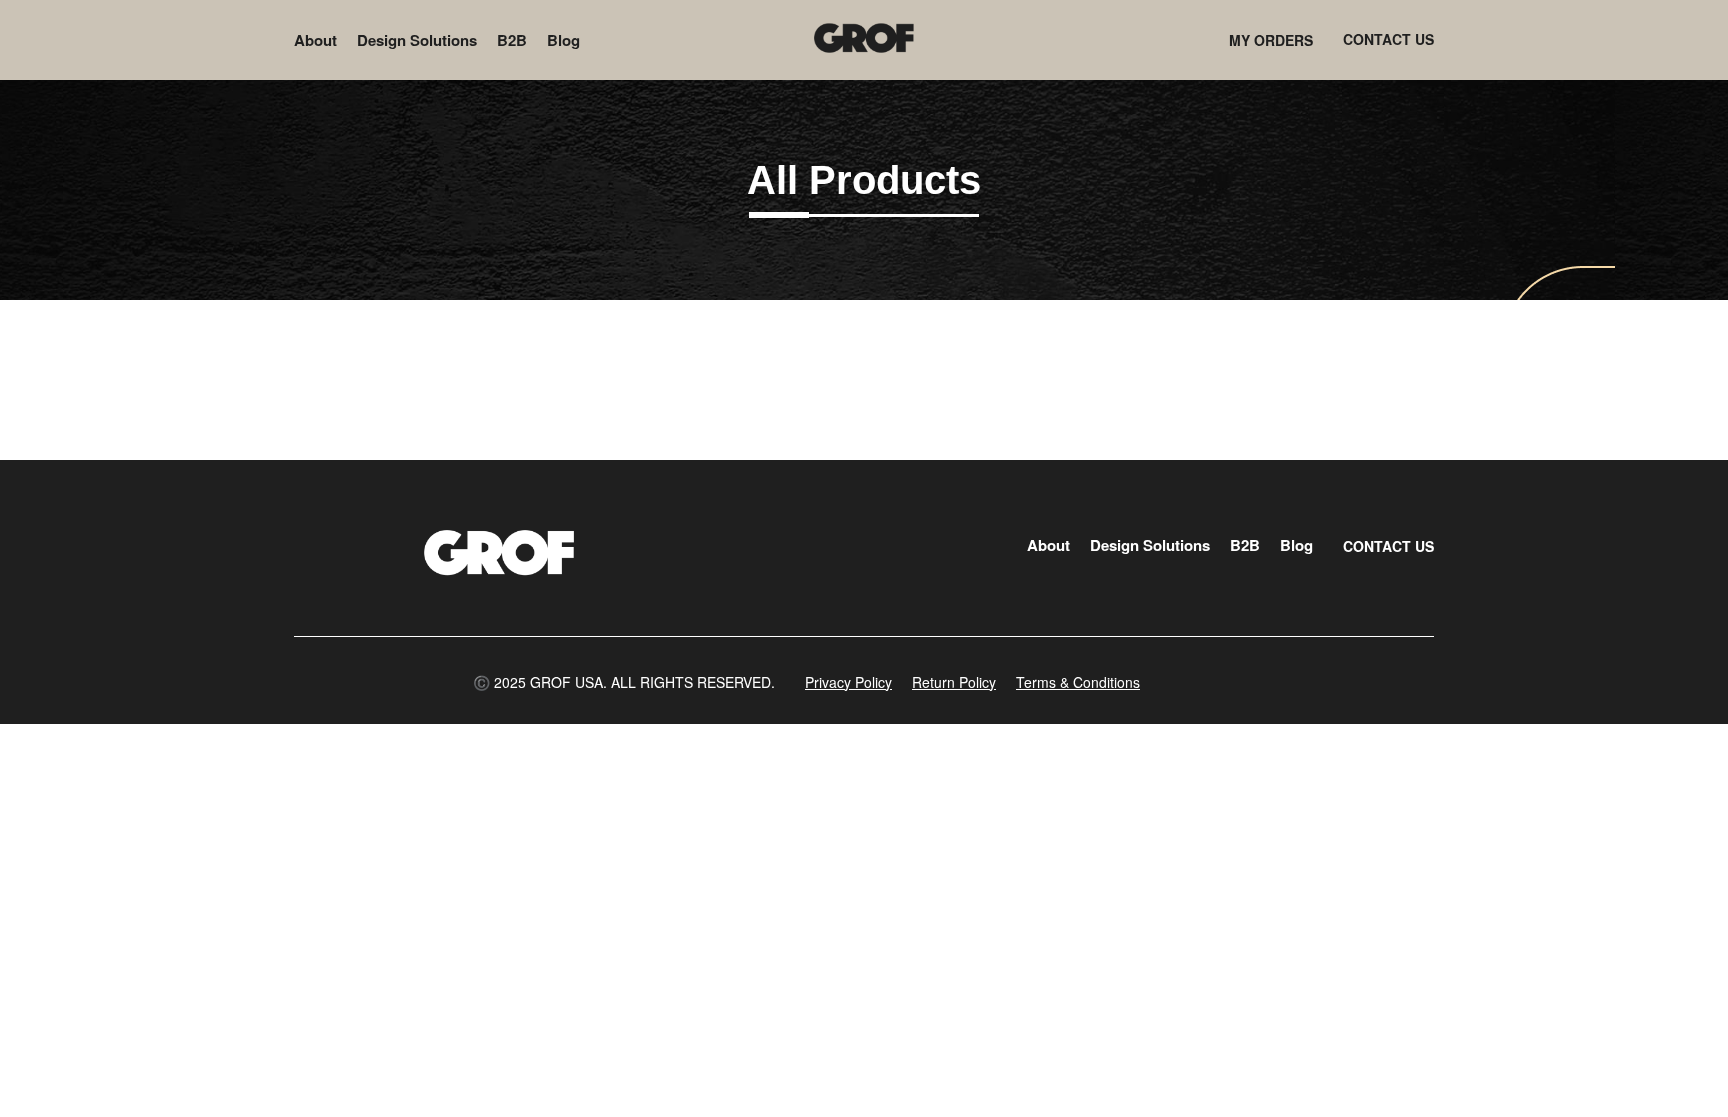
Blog (563, 40)
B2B (512, 40)
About (315, 40)
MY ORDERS (1271, 40)
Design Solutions (417, 40)
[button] (624, 682)
